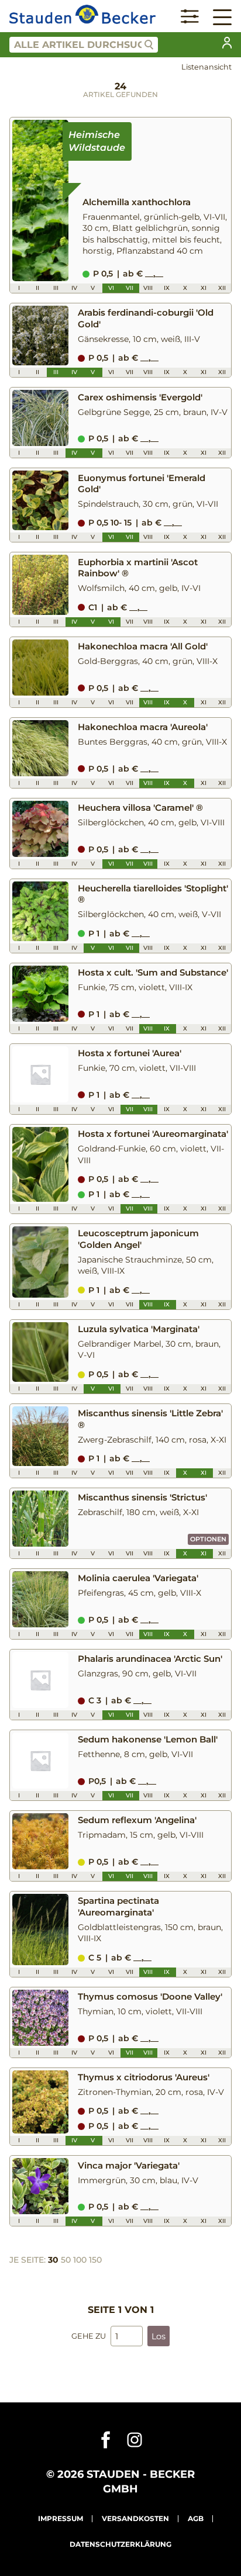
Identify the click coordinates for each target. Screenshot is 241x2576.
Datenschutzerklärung (120, 2544)
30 (53, 2260)
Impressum (61, 2518)
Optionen (208, 1539)
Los (159, 2336)
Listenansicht (206, 67)
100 (80, 2260)
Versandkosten (135, 2518)
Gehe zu (89, 2336)
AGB (196, 2518)
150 (95, 2260)
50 (66, 2260)
